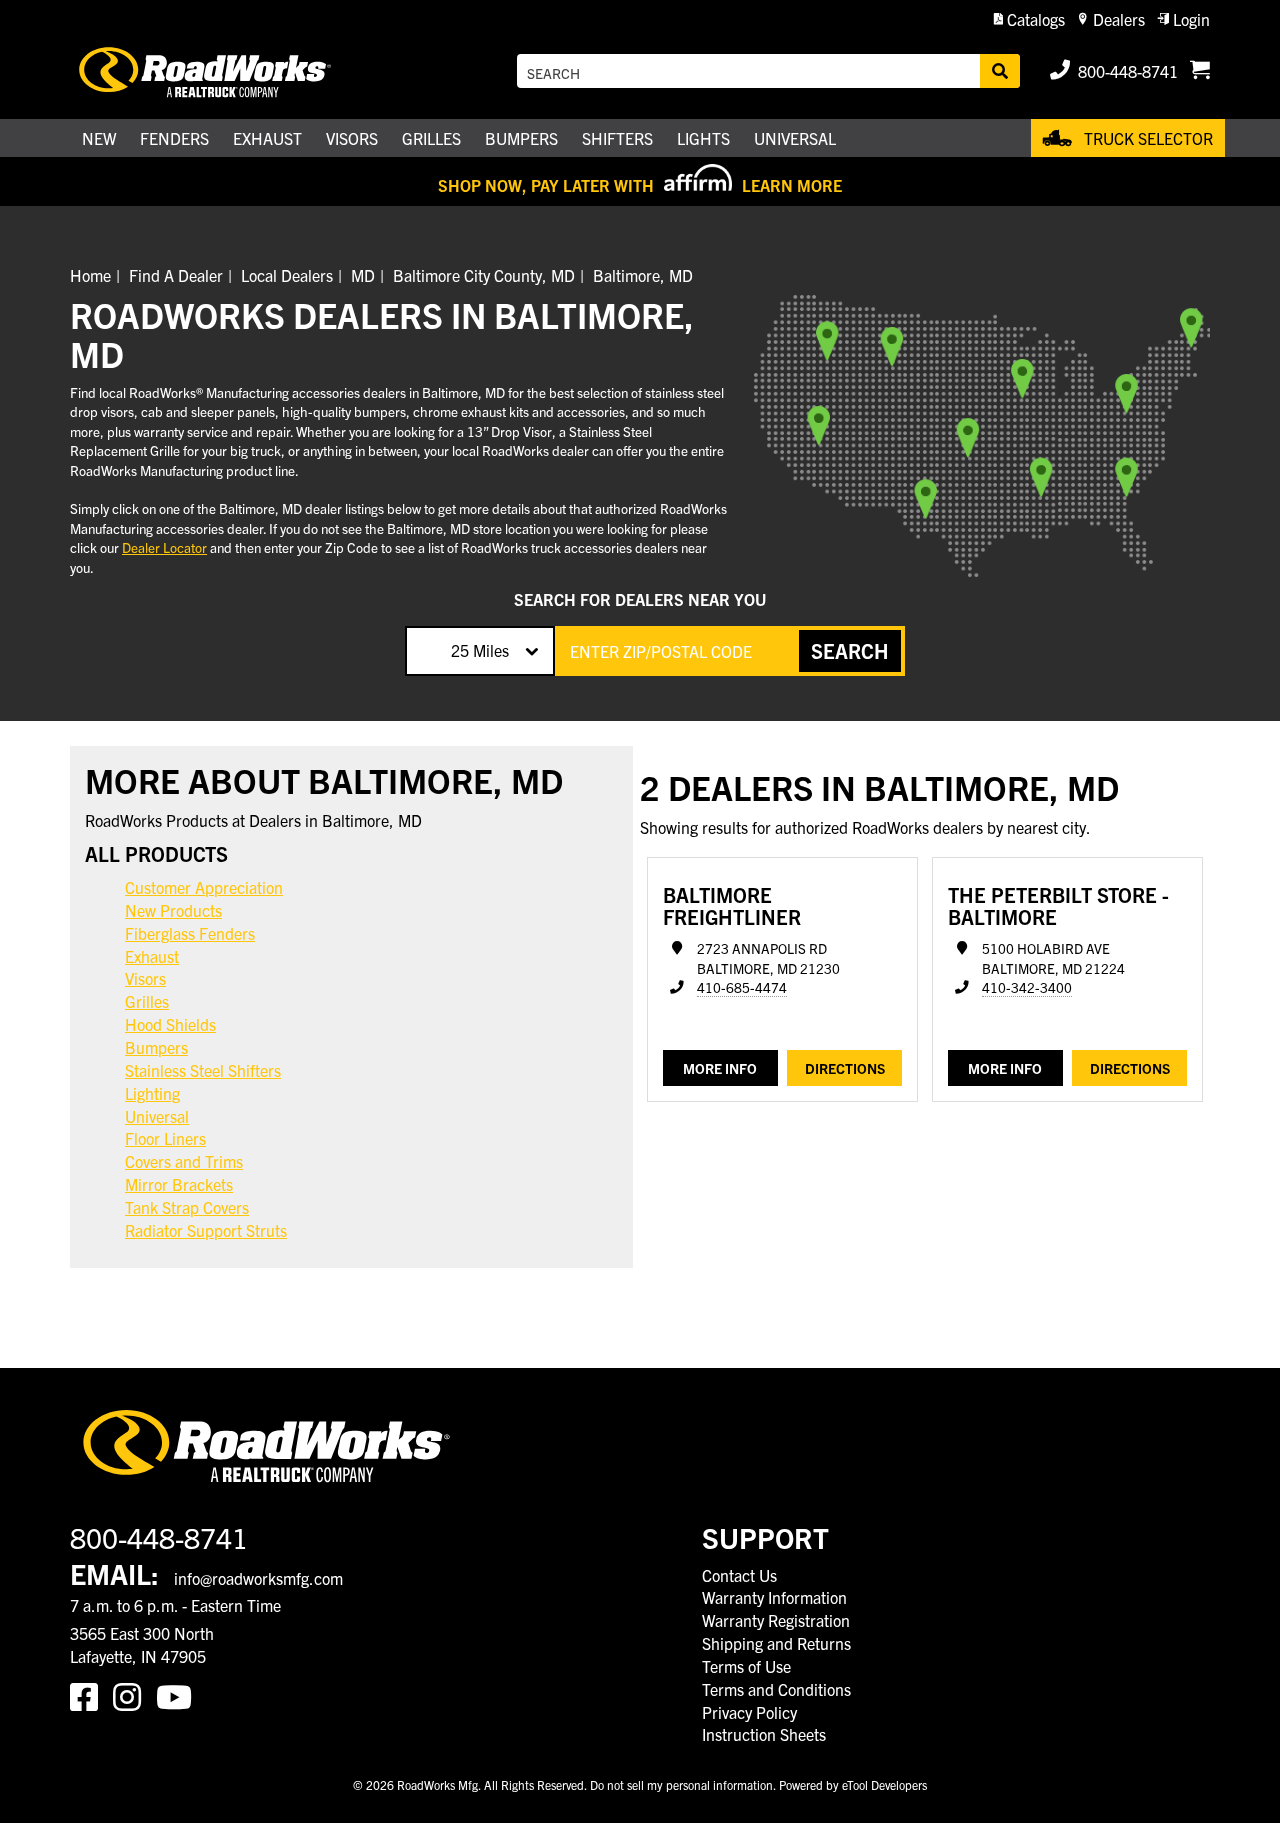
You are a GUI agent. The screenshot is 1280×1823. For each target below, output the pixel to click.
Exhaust (152, 956)
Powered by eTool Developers (853, 1784)
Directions (845, 1068)
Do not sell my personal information (681, 1784)
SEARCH (850, 650)
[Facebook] (91, 1695)
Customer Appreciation (204, 887)
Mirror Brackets (179, 1184)
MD (363, 275)
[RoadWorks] (233, 71)
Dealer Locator (164, 547)
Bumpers (156, 1047)
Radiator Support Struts (206, 1230)
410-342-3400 (1027, 987)
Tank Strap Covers (187, 1207)
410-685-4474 (742, 987)
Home (90, 275)
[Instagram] (134, 1695)
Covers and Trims (184, 1161)
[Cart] (1200, 71)
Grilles (147, 1001)
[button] (1029, 19)
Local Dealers (287, 275)
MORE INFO (720, 1068)
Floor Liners (165, 1138)
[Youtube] (178, 1695)
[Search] (1000, 71)
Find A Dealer (176, 275)
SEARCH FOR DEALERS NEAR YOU (640, 599)
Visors (145, 978)
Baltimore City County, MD (484, 275)
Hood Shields (170, 1024)
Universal (157, 1116)
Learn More (792, 185)
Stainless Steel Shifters (203, 1070)
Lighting (152, 1093)
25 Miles (480, 650)
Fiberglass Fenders (190, 933)
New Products (173, 910)
